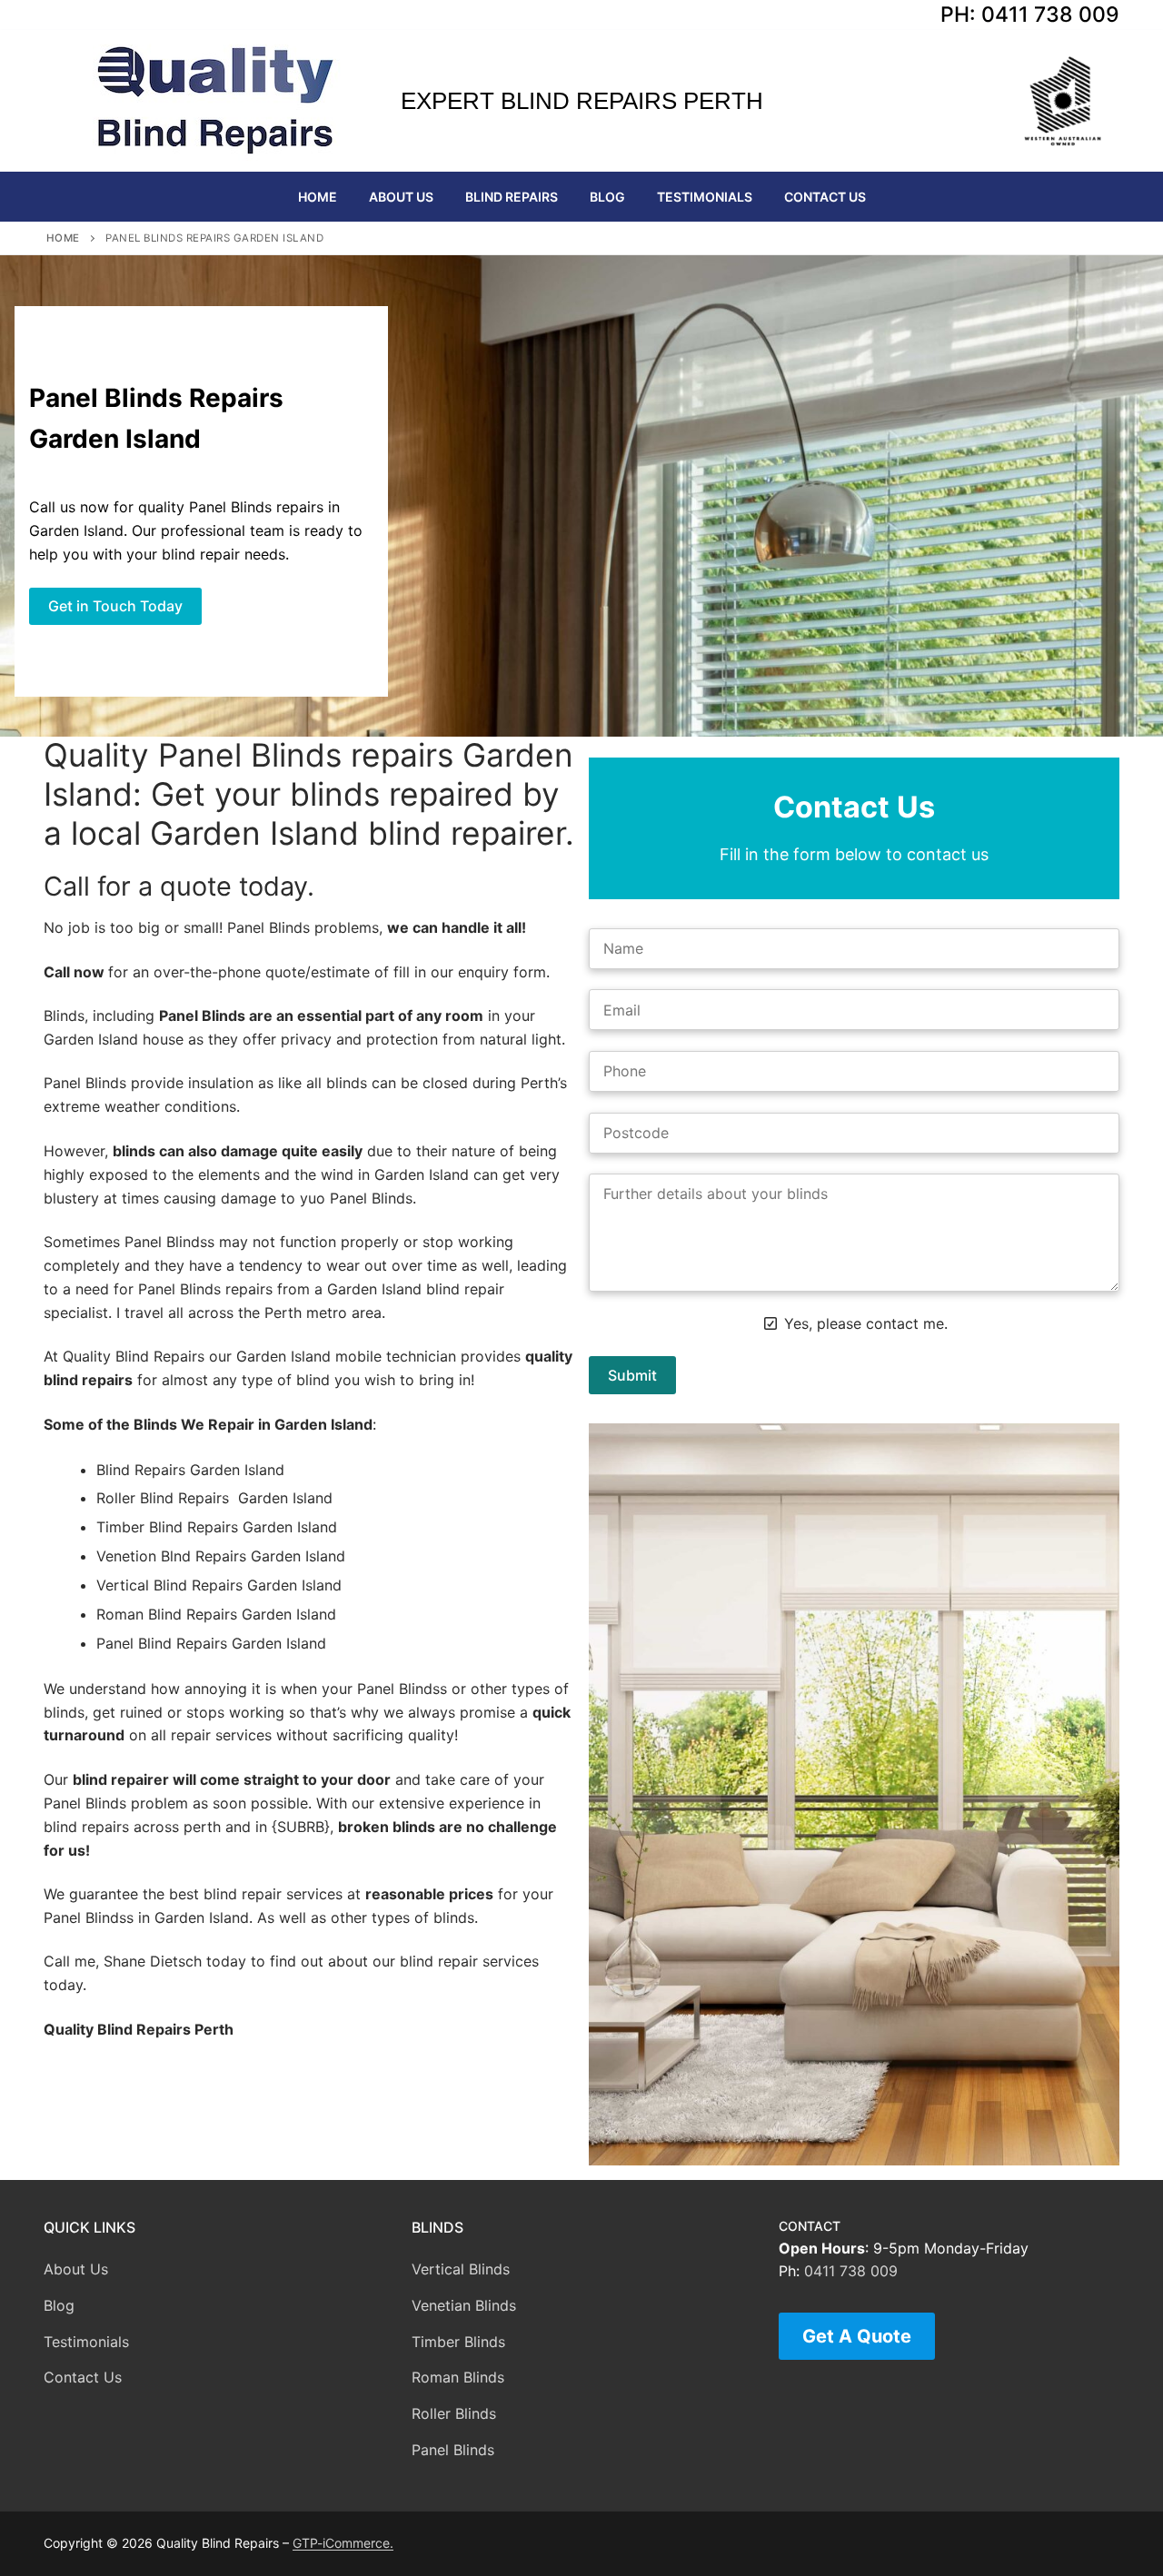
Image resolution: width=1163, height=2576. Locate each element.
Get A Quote (857, 2336)
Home (63, 238)
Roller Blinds (454, 2413)
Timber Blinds (458, 2342)
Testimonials (86, 2342)
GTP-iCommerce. (343, 2543)
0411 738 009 (851, 2271)
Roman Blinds (458, 2377)
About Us (76, 2269)
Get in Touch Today (115, 606)
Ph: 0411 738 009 (1030, 15)
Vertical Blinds (461, 2269)
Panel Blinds (453, 2450)
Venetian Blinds (464, 2305)
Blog (59, 2305)
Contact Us (83, 2377)
